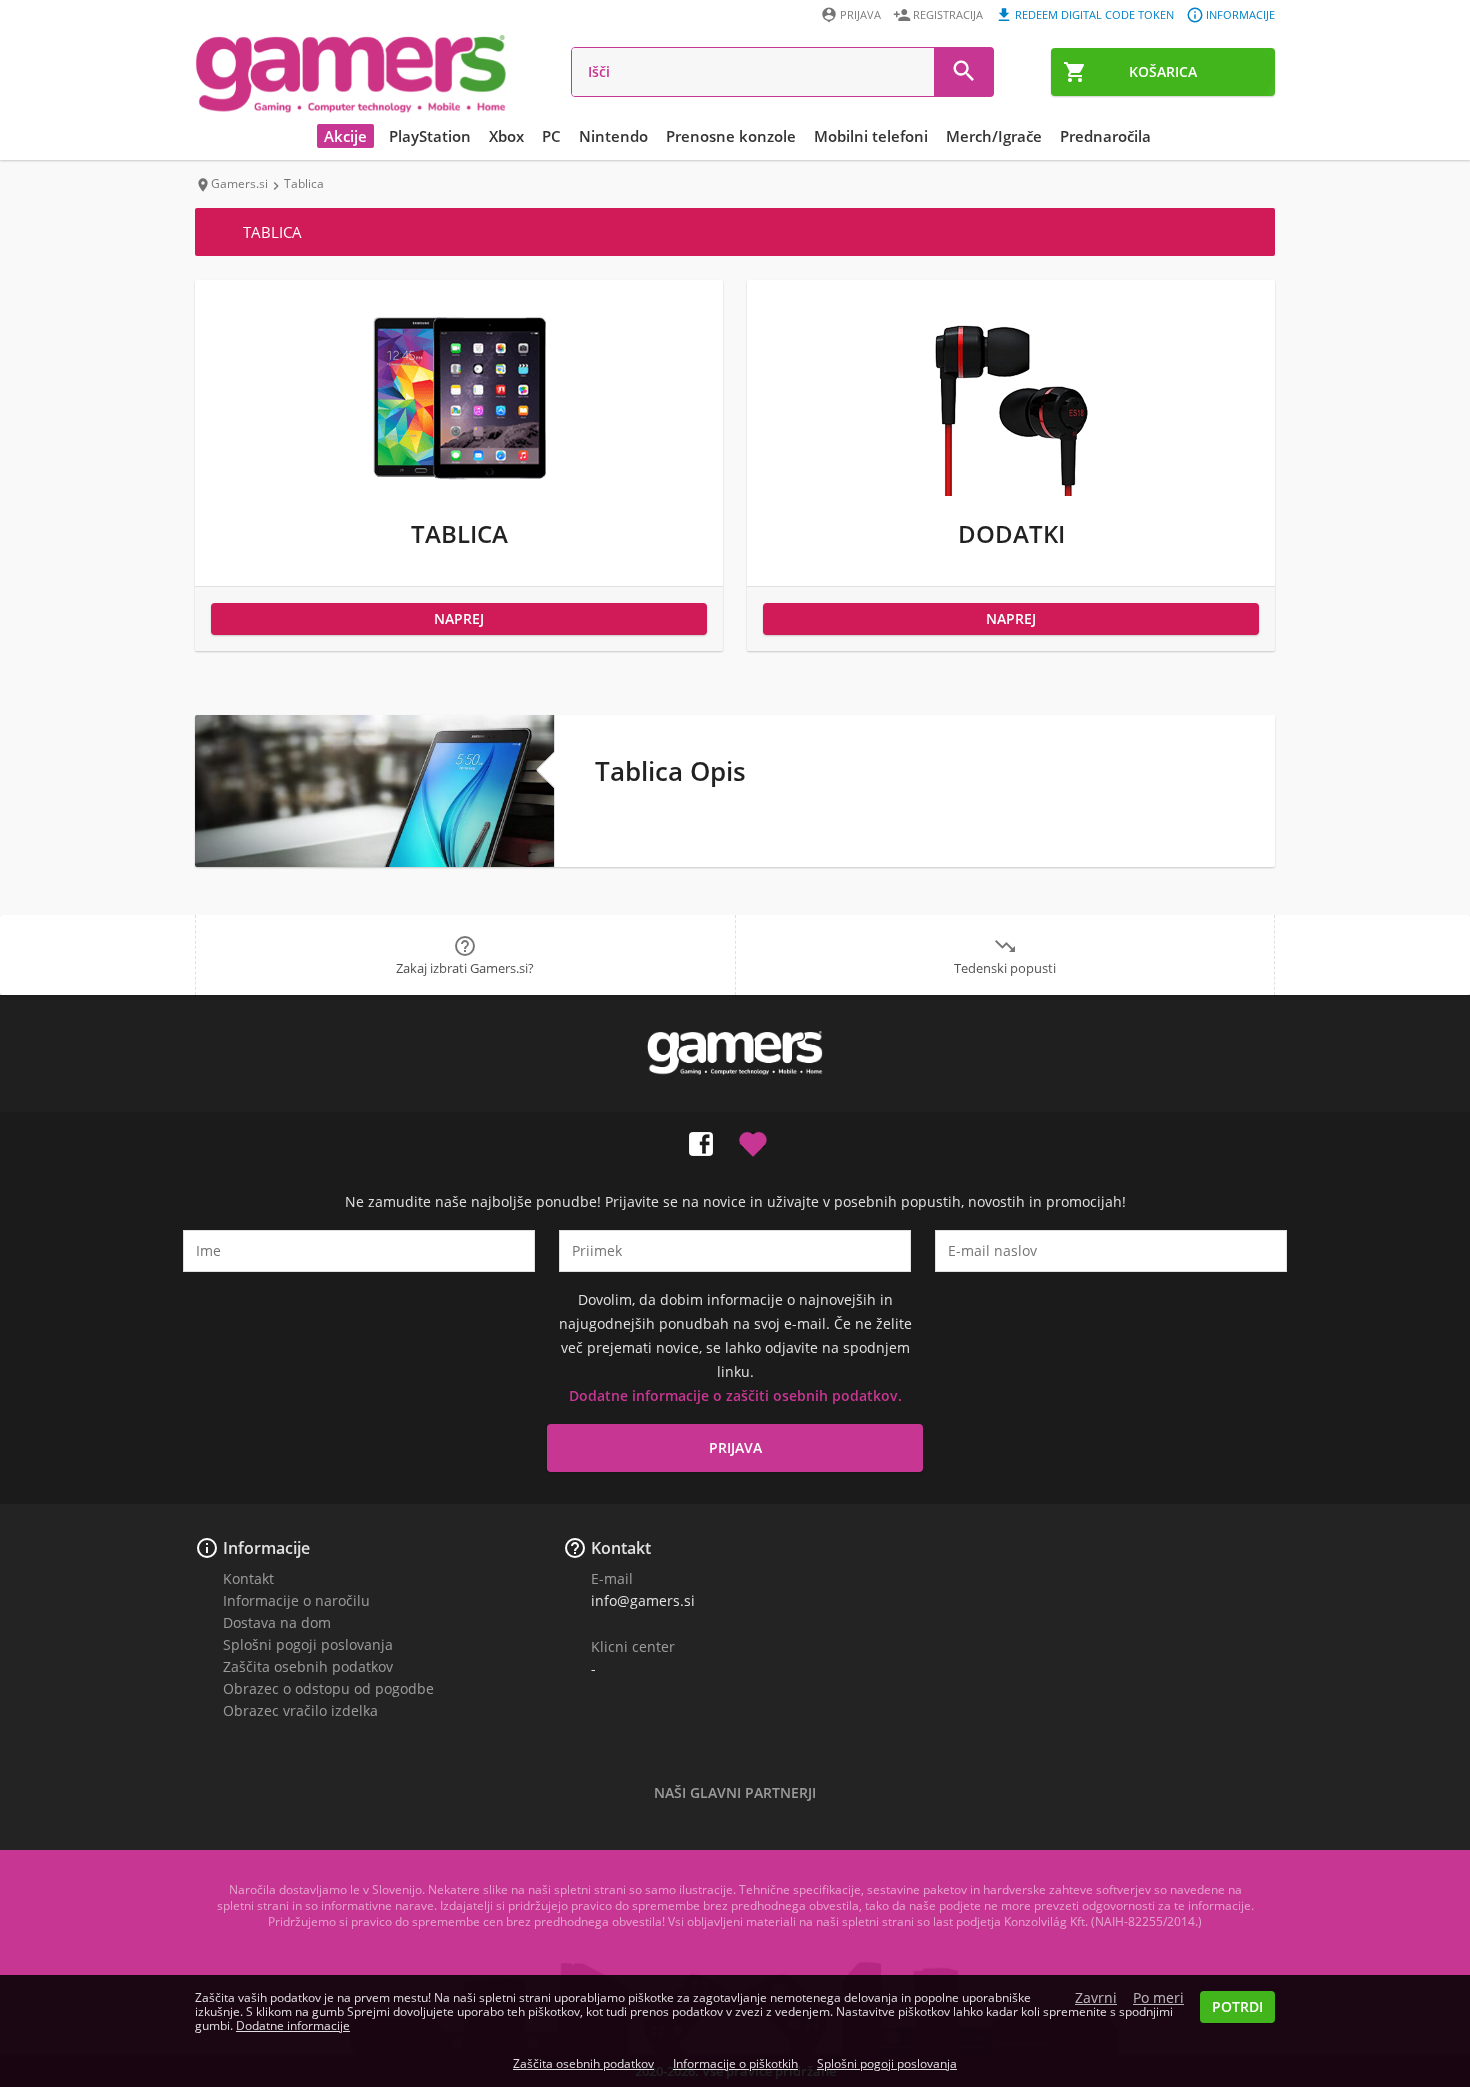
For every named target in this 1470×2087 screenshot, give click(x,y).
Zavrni (1096, 1998)
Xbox (506, 136)
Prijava (860, 14)
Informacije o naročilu (296, 1600)
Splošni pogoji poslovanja (308, 1644)
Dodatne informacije (293, 2025)
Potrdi (1237, 2006)
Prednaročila (1105, 136)
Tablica (459, 533)
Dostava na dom (277, 1622)
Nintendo (613, 136)
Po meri (1158, 1998)
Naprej (459, 618)
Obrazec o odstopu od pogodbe (328, 1688)
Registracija (948, 14)
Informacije (1240, 14)
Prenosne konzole (731, 136)
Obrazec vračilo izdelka (300, 1710)
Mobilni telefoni (871, 136)
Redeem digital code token (1094, 14)
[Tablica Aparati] (459, 490)
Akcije (345, 136)
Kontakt (248, 1578)
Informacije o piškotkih (735, 2063)
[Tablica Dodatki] (1011, 490)
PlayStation (430, 136)
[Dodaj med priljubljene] (753, 1140)
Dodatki (1011, 533)
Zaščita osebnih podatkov (308, 1666)
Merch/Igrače (994, 136)
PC (551, 136)
